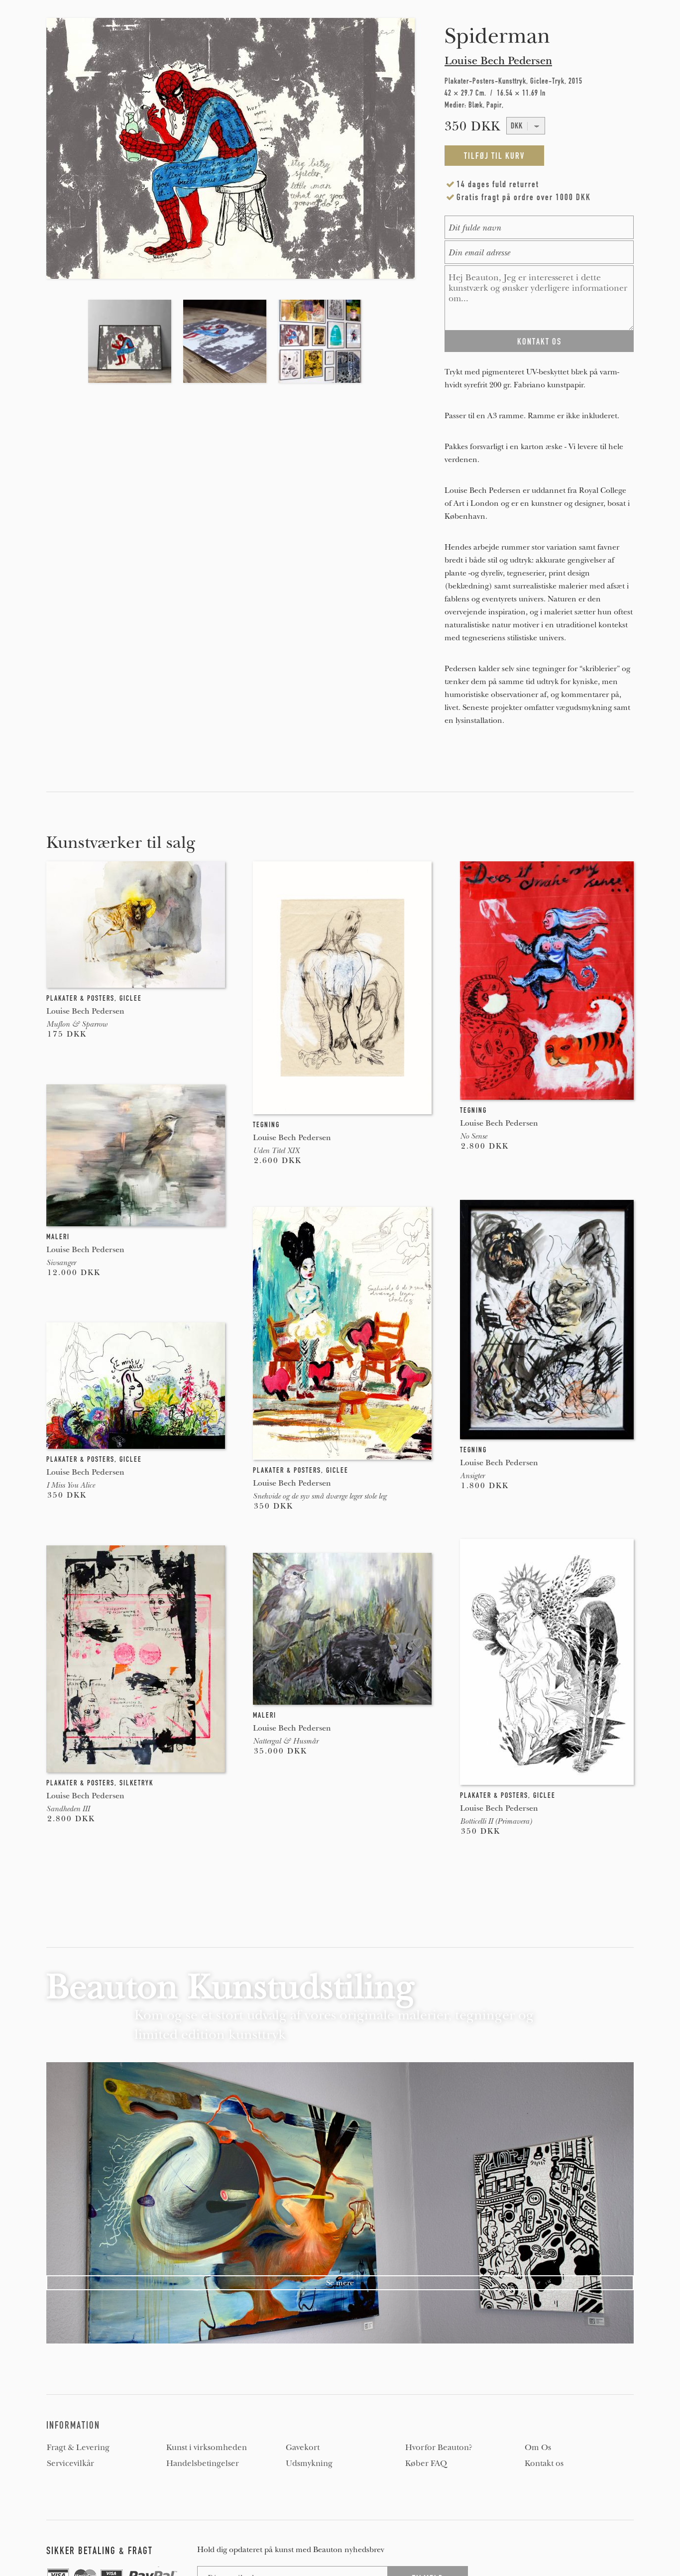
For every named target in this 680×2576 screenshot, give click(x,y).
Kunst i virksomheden (207, 2448)
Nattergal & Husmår (285, 1741)
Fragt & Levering (78, 2448)
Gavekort (303, 2448)
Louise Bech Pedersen (498, 61)
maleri (58, 1237)
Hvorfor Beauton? (439, 2448)
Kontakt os (544, 2463)
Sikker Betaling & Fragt (100, 2551)
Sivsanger (61, 1263)
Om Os (538, 2448)
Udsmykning (309, 2463)
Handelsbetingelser (203, 2463)
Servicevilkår (70, 2463)
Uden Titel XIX (276, 1151)
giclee (131, 998)
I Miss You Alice (70, 1485)
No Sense (473, 1136)
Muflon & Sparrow (77, 1024)
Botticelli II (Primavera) (496, 1821)
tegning (266, 1125)
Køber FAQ (426, 2463)
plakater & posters (80, 998)
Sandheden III (68, 1809)
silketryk (136, 1783)
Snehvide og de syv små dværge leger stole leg (320, 1496)
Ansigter (472, 1476)
